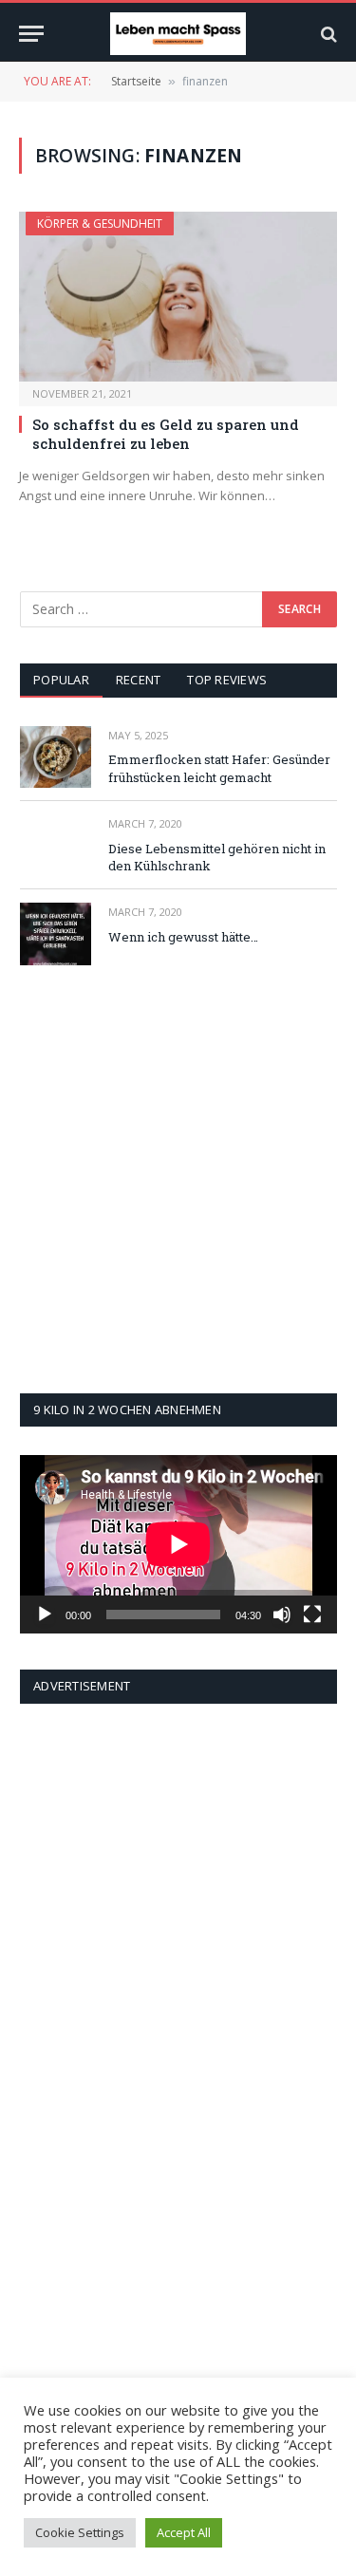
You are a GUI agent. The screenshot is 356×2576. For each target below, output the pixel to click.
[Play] (45, 1615)
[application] (178, 1544)
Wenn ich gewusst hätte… (183, 937)
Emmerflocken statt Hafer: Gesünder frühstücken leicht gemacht (219, 768)
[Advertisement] (178, 1179)
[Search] (327, 34)
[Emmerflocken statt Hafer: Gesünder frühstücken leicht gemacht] (56, 757)
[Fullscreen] (312, 1615)
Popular (61, 680)
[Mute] (282, 1615)
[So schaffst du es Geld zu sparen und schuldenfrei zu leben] (178, 296)
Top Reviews (227, 680)
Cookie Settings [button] (80, 2532)
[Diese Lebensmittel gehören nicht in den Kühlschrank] (56, 845)
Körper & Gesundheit (100, 224)
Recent (139, 680)
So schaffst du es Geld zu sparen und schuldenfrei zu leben (166, 434)
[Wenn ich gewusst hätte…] (56, 933)
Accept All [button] (184, 2532)
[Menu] (31, 34)
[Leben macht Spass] (178, 34)
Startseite (136, 81)
